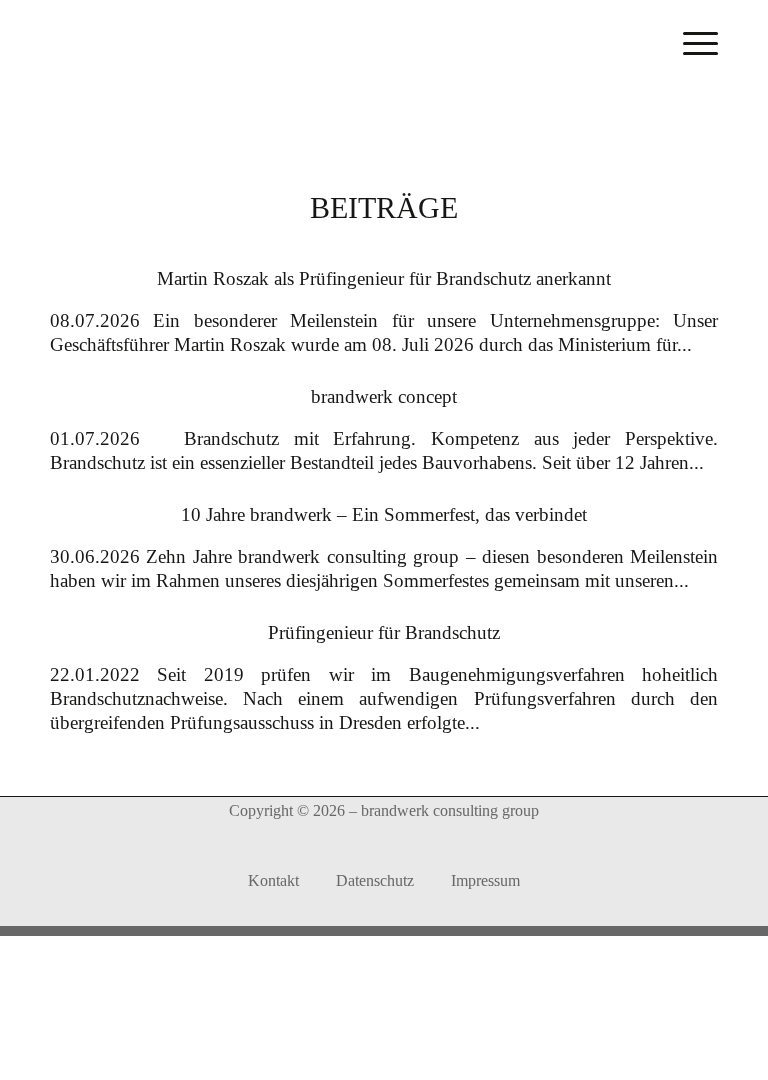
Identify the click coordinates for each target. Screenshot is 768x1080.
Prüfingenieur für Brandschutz (384, 632)
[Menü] (700, 41)
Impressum (485, 880)
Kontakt (273, 880)
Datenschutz (375, 880)
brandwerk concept (384, 396)
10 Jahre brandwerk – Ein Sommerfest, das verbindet (384, 514)
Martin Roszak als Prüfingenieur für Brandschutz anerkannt (384, 278)
